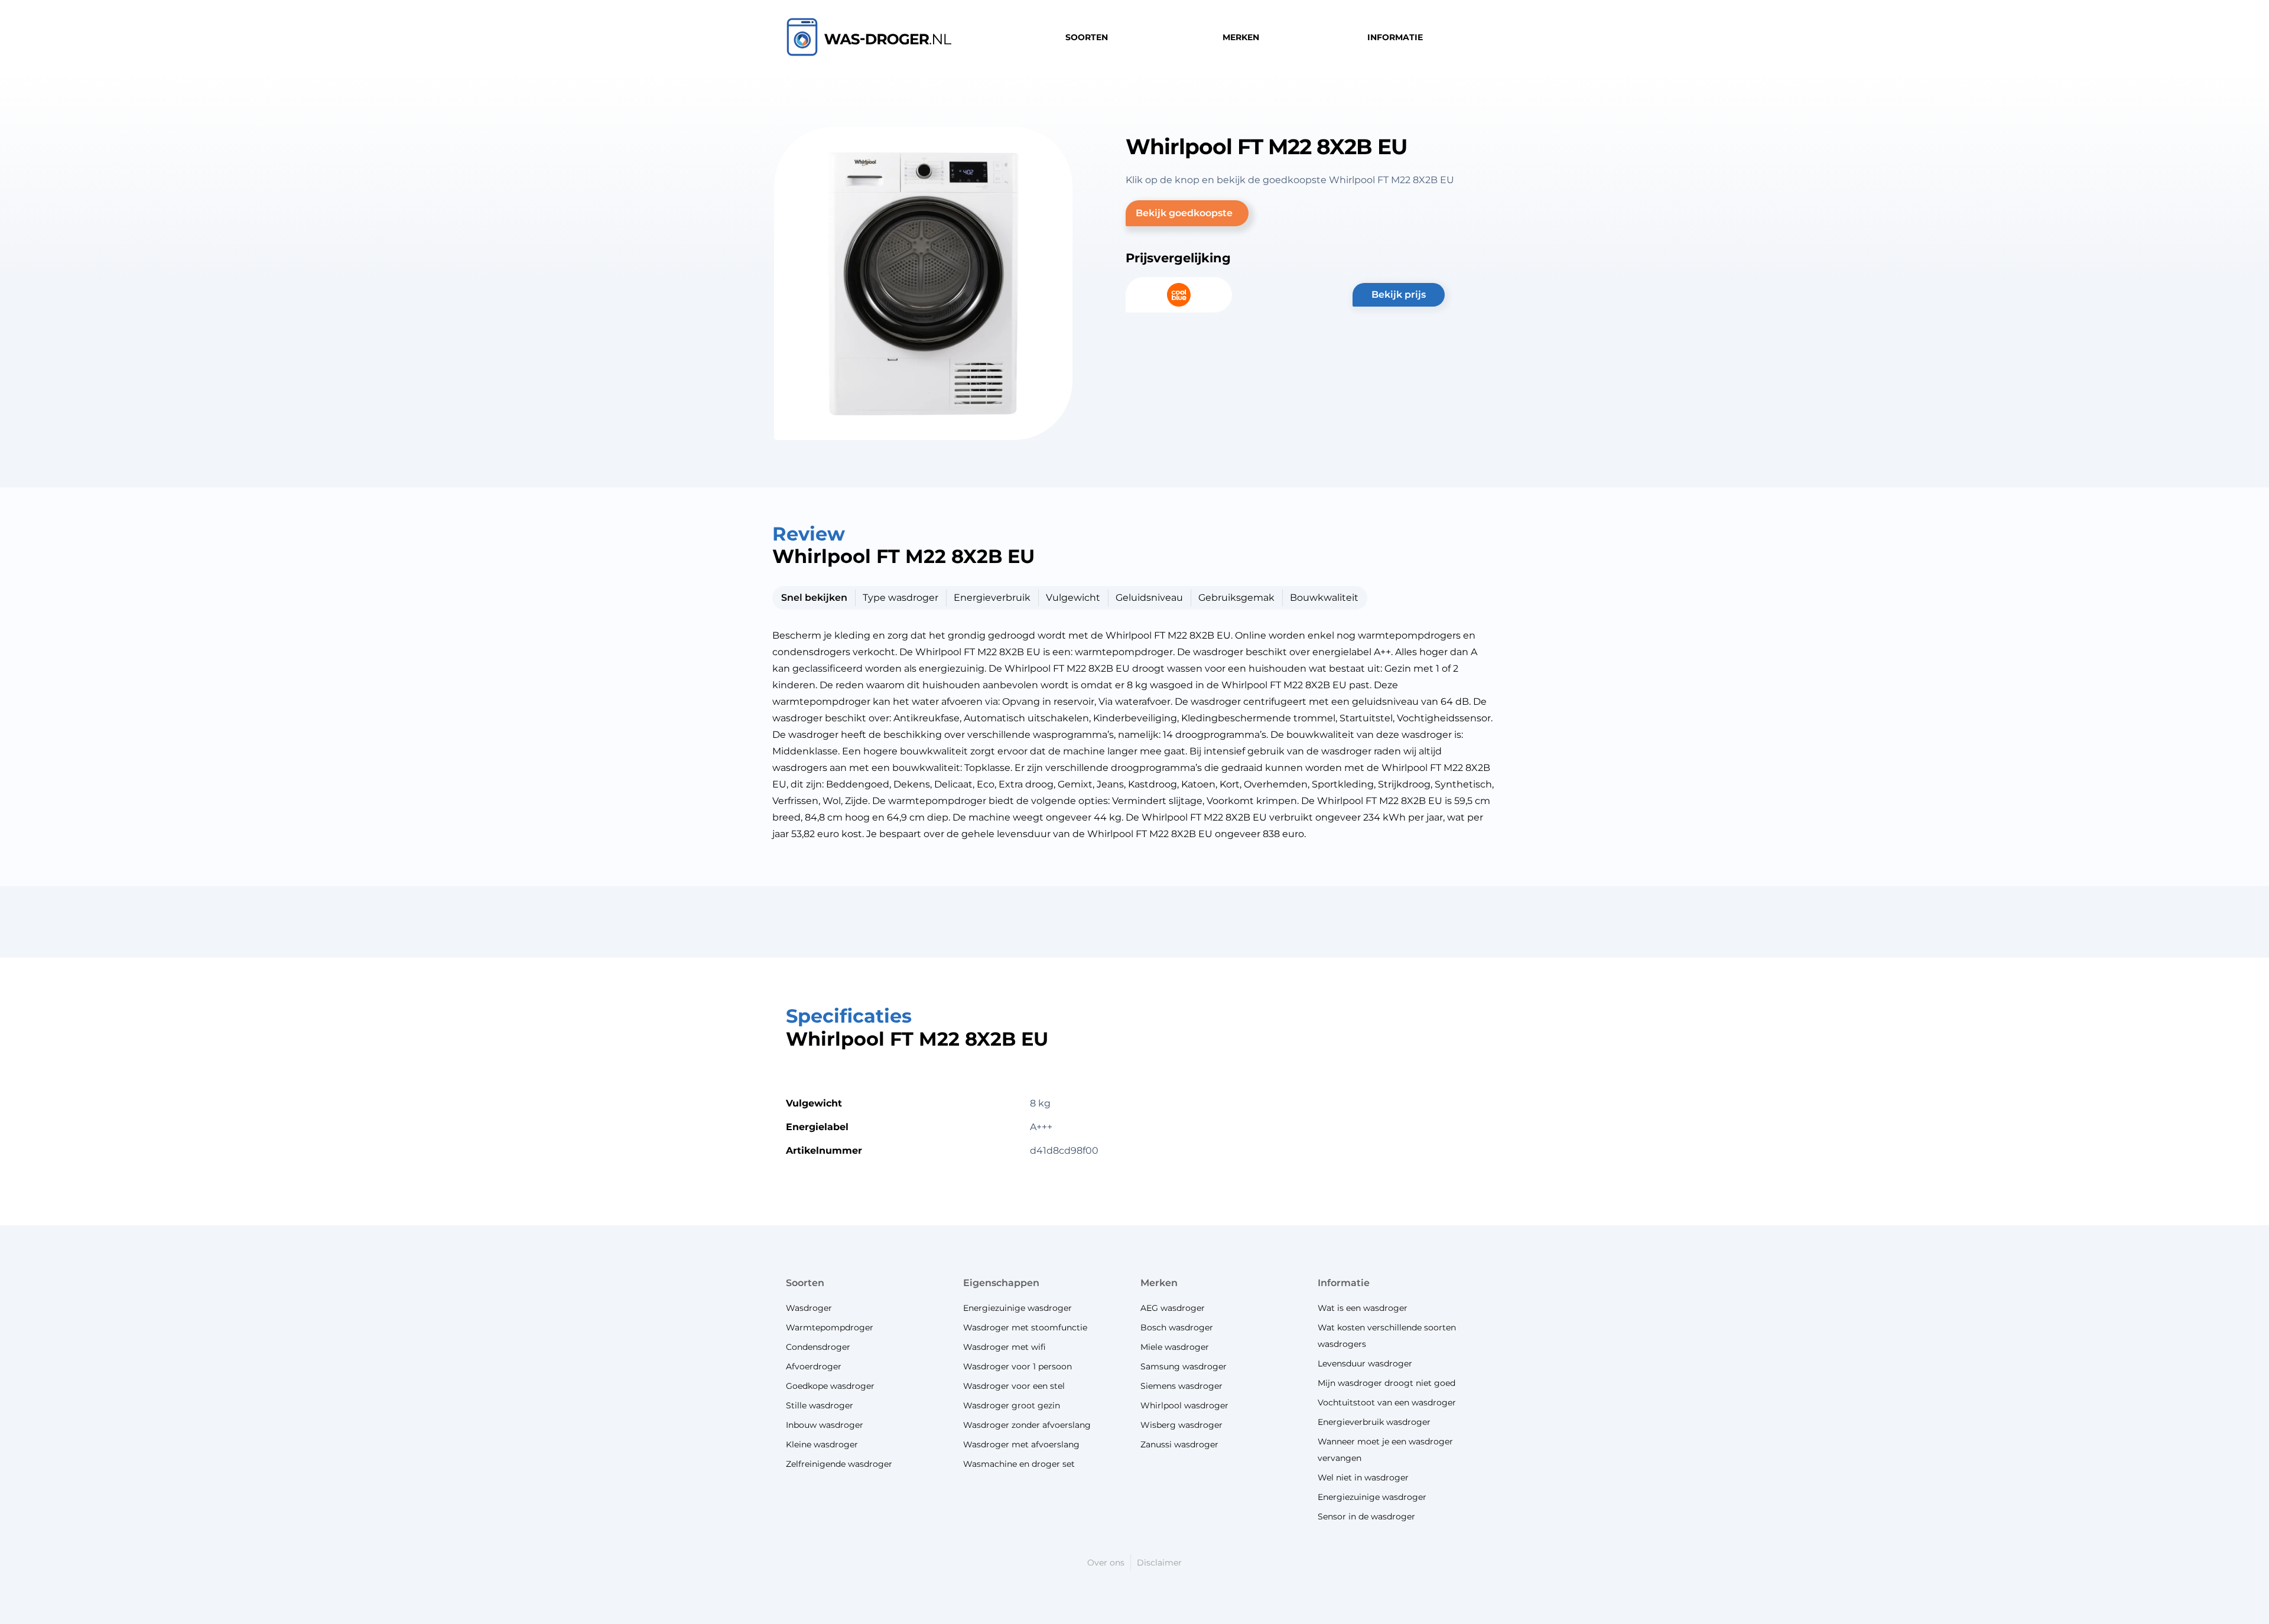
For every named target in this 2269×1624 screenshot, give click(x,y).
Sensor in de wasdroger (1366, 1516)
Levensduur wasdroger (1365, 1363)
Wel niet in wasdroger (1363, 1477)
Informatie (1344, 1283)
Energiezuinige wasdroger (1372, 1497)
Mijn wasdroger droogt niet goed (1387, 1383)
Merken (1159, 1283)
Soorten (805, 1283)
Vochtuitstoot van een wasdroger (1387, 1402)
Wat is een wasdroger (1363, 1308)
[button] (1187, 213)
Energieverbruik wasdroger (1374, 1422)
